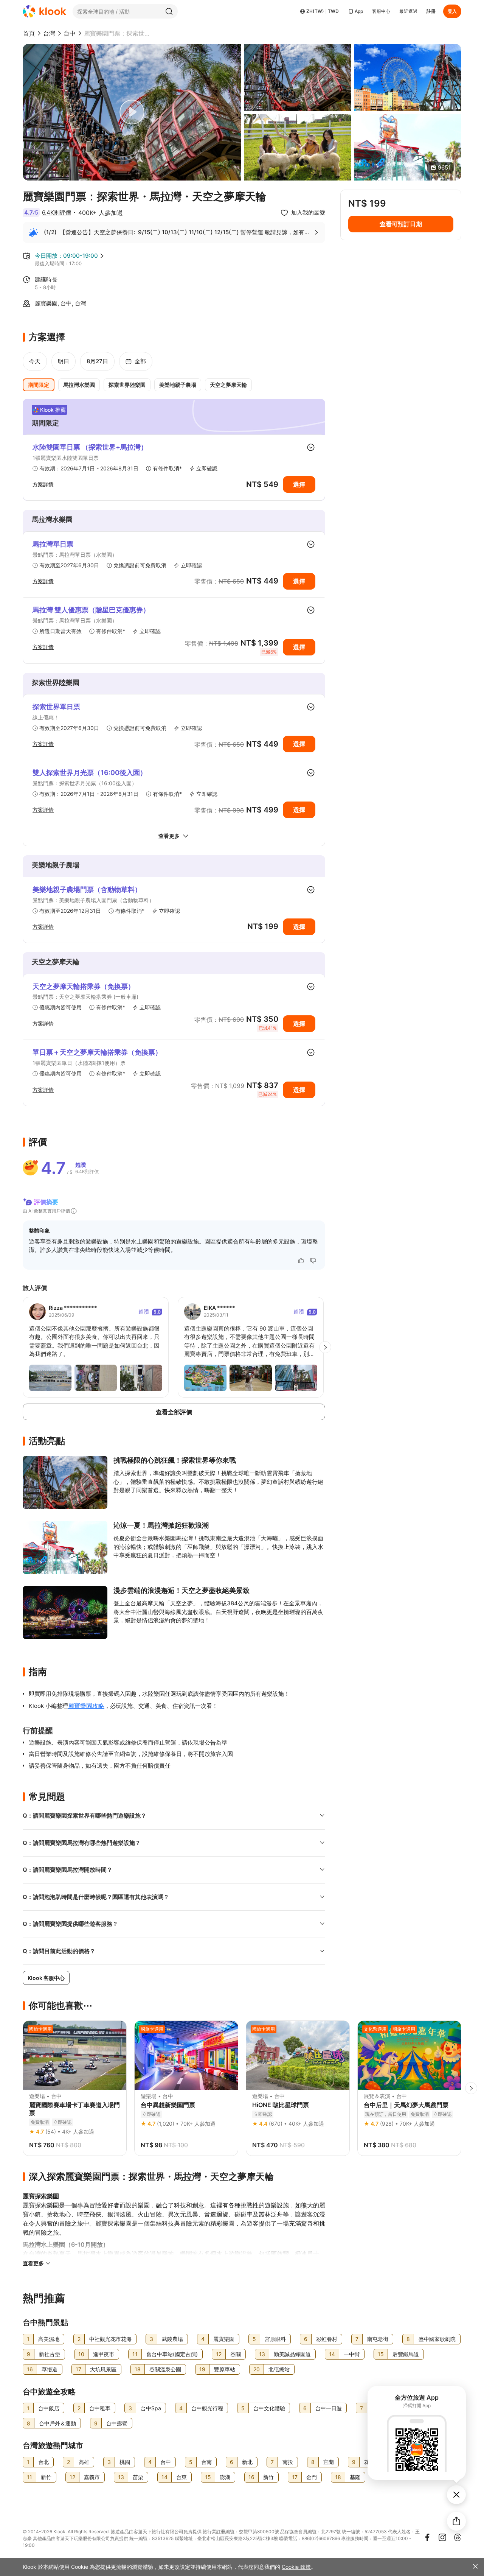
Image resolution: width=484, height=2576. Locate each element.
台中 (70, 33)
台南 (206, 2462)
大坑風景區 (103, 2369)
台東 (181, 2477)
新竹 (46, 2477)
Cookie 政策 (296, 2567)
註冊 (431, 11)
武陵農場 (172, 2339)
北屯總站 (279, 2369)
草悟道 (50, 2369)
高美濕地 (49, 2339)
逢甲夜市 (104, 2354)
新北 (247, 2462)
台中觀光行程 (207, 2408)
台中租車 (100, 2408)
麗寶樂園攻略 (86, 1706)
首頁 (29, 33)
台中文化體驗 (269, 2408)
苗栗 (138, 2477)
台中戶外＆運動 (57, 2423)
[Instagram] (442, 2537)
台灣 (49, 33)
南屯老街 (378, 2339)
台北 (43, 2462)
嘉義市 (92, 2477)
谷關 (236, 2354)
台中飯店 (49, 2408)
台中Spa (151, 2408)
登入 (452, 11)
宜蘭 (329, 2462)
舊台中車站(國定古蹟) (172, 2354)
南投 (288, 2462)
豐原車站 (225, 2369)
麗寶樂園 (224, 2339)
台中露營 (117, 2423)
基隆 (355, 2477)
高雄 (84, 2462)
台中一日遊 (329, 2408)
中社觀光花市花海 (110, 2339)
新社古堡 (50, 2354)
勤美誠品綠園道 (292, 2354)
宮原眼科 (275, 2339)
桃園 (125, 2462)
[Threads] (458, 2537)
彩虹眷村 (327, 2339)
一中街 (352, 2354)
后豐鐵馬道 (406, 2354)
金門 (312, 2477)
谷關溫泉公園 (165, 2369)
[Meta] (427, 2537)
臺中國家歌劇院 (437, 2339)
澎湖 (225, 2477)
